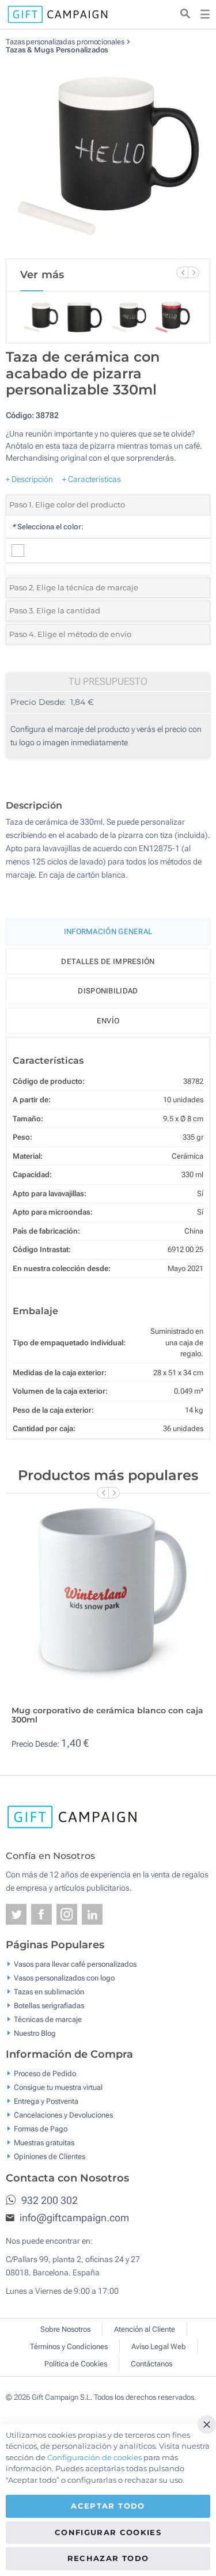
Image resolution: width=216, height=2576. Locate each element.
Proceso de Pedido (45, 2074)
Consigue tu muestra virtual (58, 2087)
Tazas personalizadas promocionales (65, 42)
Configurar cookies (108, 2532)
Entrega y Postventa (46, 2101)
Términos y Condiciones (69, 2347)
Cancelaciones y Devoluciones (63, 2115)
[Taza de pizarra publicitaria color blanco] (108, 157)
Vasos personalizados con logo (64, 1977)
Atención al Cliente (145, 2329)
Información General (108, 932)
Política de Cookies (76, 2364)
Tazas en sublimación (49, 1991)
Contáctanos (151, 2364)
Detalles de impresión (108, 961)
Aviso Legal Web (159, 2347)
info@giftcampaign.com (73, 2218)
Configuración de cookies (94, 2457)
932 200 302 (48, 2200)
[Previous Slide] (182, 272)
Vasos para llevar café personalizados (75, 1964)
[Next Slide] (194, 272)
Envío (108, 1021)
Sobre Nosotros (65, 2329)
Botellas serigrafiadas (49, 2005)
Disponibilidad (108, 991)
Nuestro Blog (35, 2033)
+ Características (92, 479)
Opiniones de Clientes (50, 2156)
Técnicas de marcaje (48, 2019)
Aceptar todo (108, 2506)
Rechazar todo (108, 2558)
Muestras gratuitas (44, 2143)
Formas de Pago (41, 2129)
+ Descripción (29, 479)
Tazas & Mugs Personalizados (57, 50)
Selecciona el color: (48, 527)
